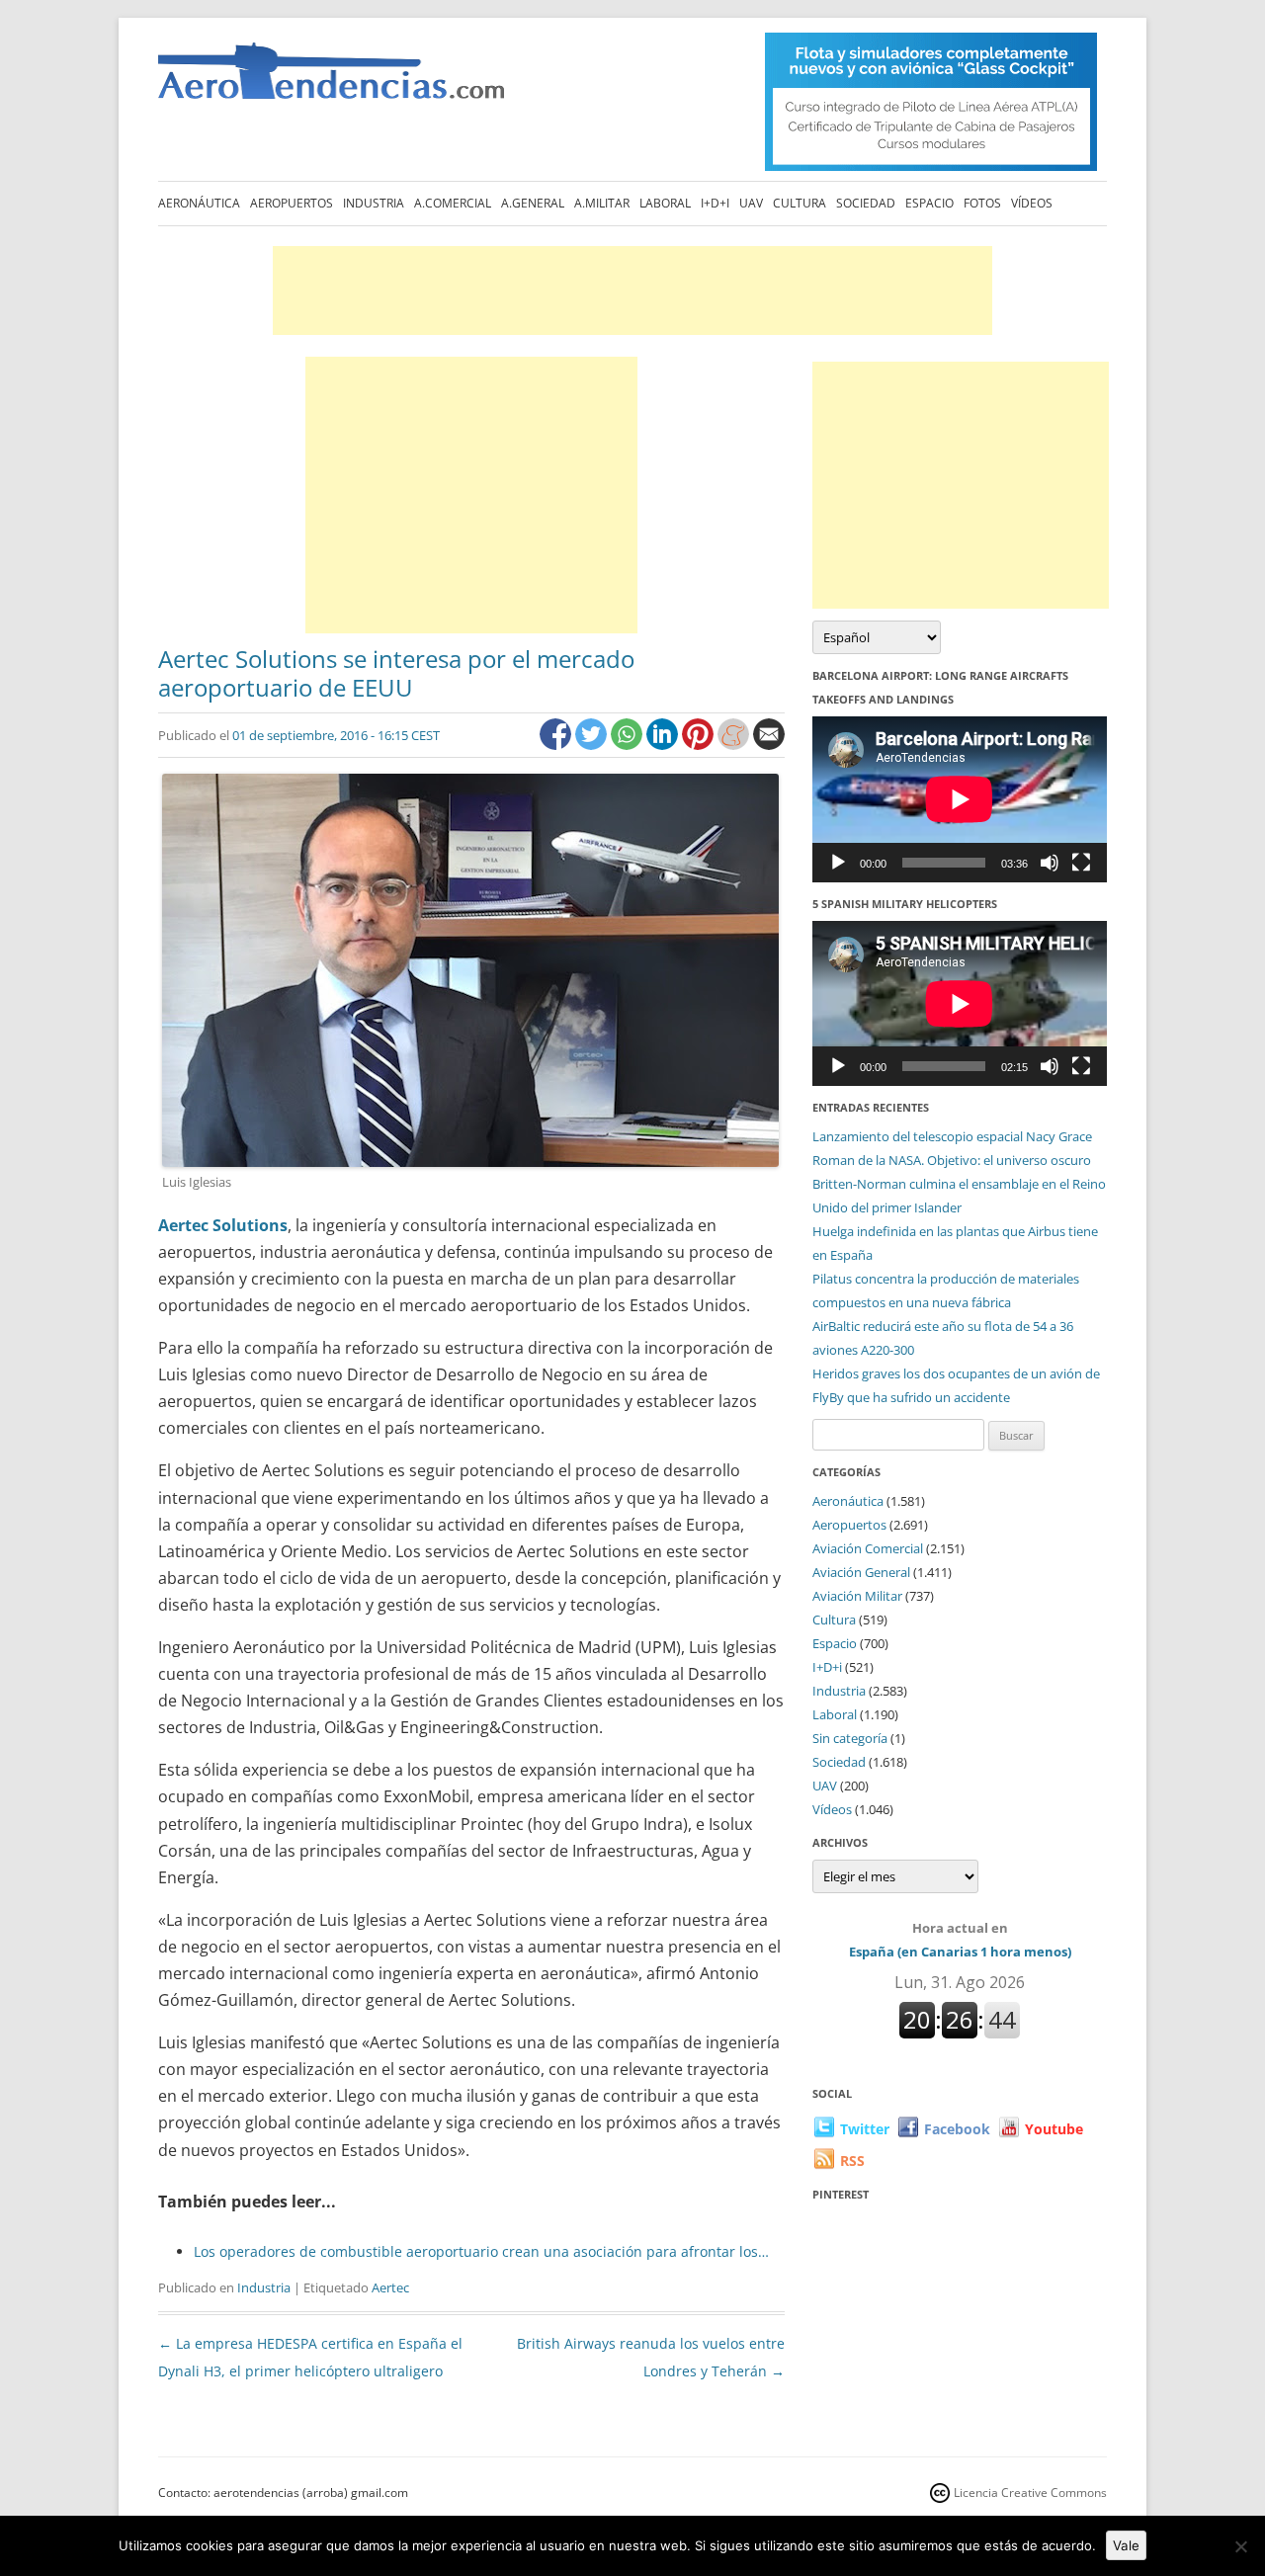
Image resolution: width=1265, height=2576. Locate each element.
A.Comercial (453, 203)
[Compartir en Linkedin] (664, 745)
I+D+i (715, 203)
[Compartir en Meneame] (735, 745)
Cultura (800, 203)
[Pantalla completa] (1081, 863)
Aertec (390, 2287)
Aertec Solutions (223, 1225)
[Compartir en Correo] (769, 745)
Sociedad (866, 203)
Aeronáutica (199, 203)
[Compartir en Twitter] (593, 745)
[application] (960, 799)
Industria (374, 203)
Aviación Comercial (868, 1548)
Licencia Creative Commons (1030, 2493)
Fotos (982, 203)
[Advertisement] (632, 291)
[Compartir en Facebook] (557, 745)
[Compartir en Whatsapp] (629, 745)
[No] (1240, 2546)
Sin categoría (850, 1738)
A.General (533, 203)
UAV (751, 203)
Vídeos (1032, 203)
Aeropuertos (292, 203)
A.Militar (602, 203)
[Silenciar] (1050, 863)
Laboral (665, 203)
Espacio (929, 203)
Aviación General (861, 1572)
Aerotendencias (331, 80)
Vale (1126, 2545)
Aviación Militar (857, 1596)
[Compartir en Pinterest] (700, 745)
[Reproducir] (838, 863)
